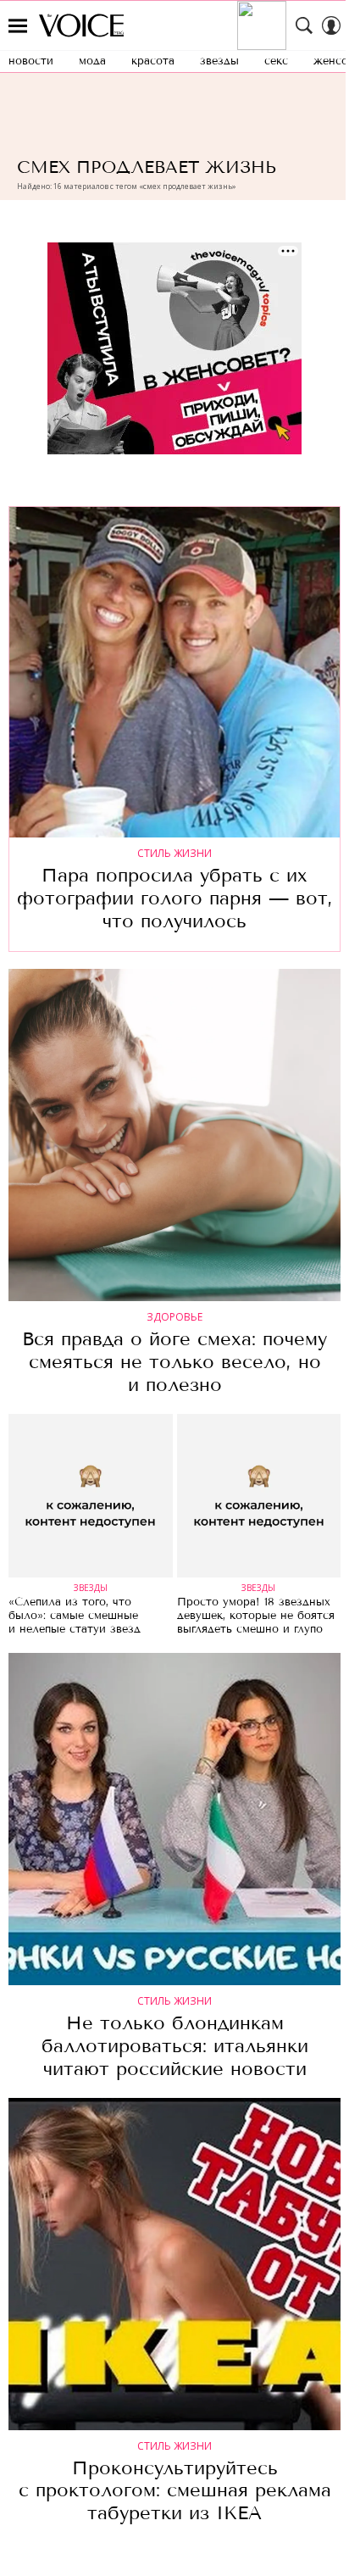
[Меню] (18, 25)
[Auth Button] (331, 25)
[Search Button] (304, 25)
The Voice (81, 25)
